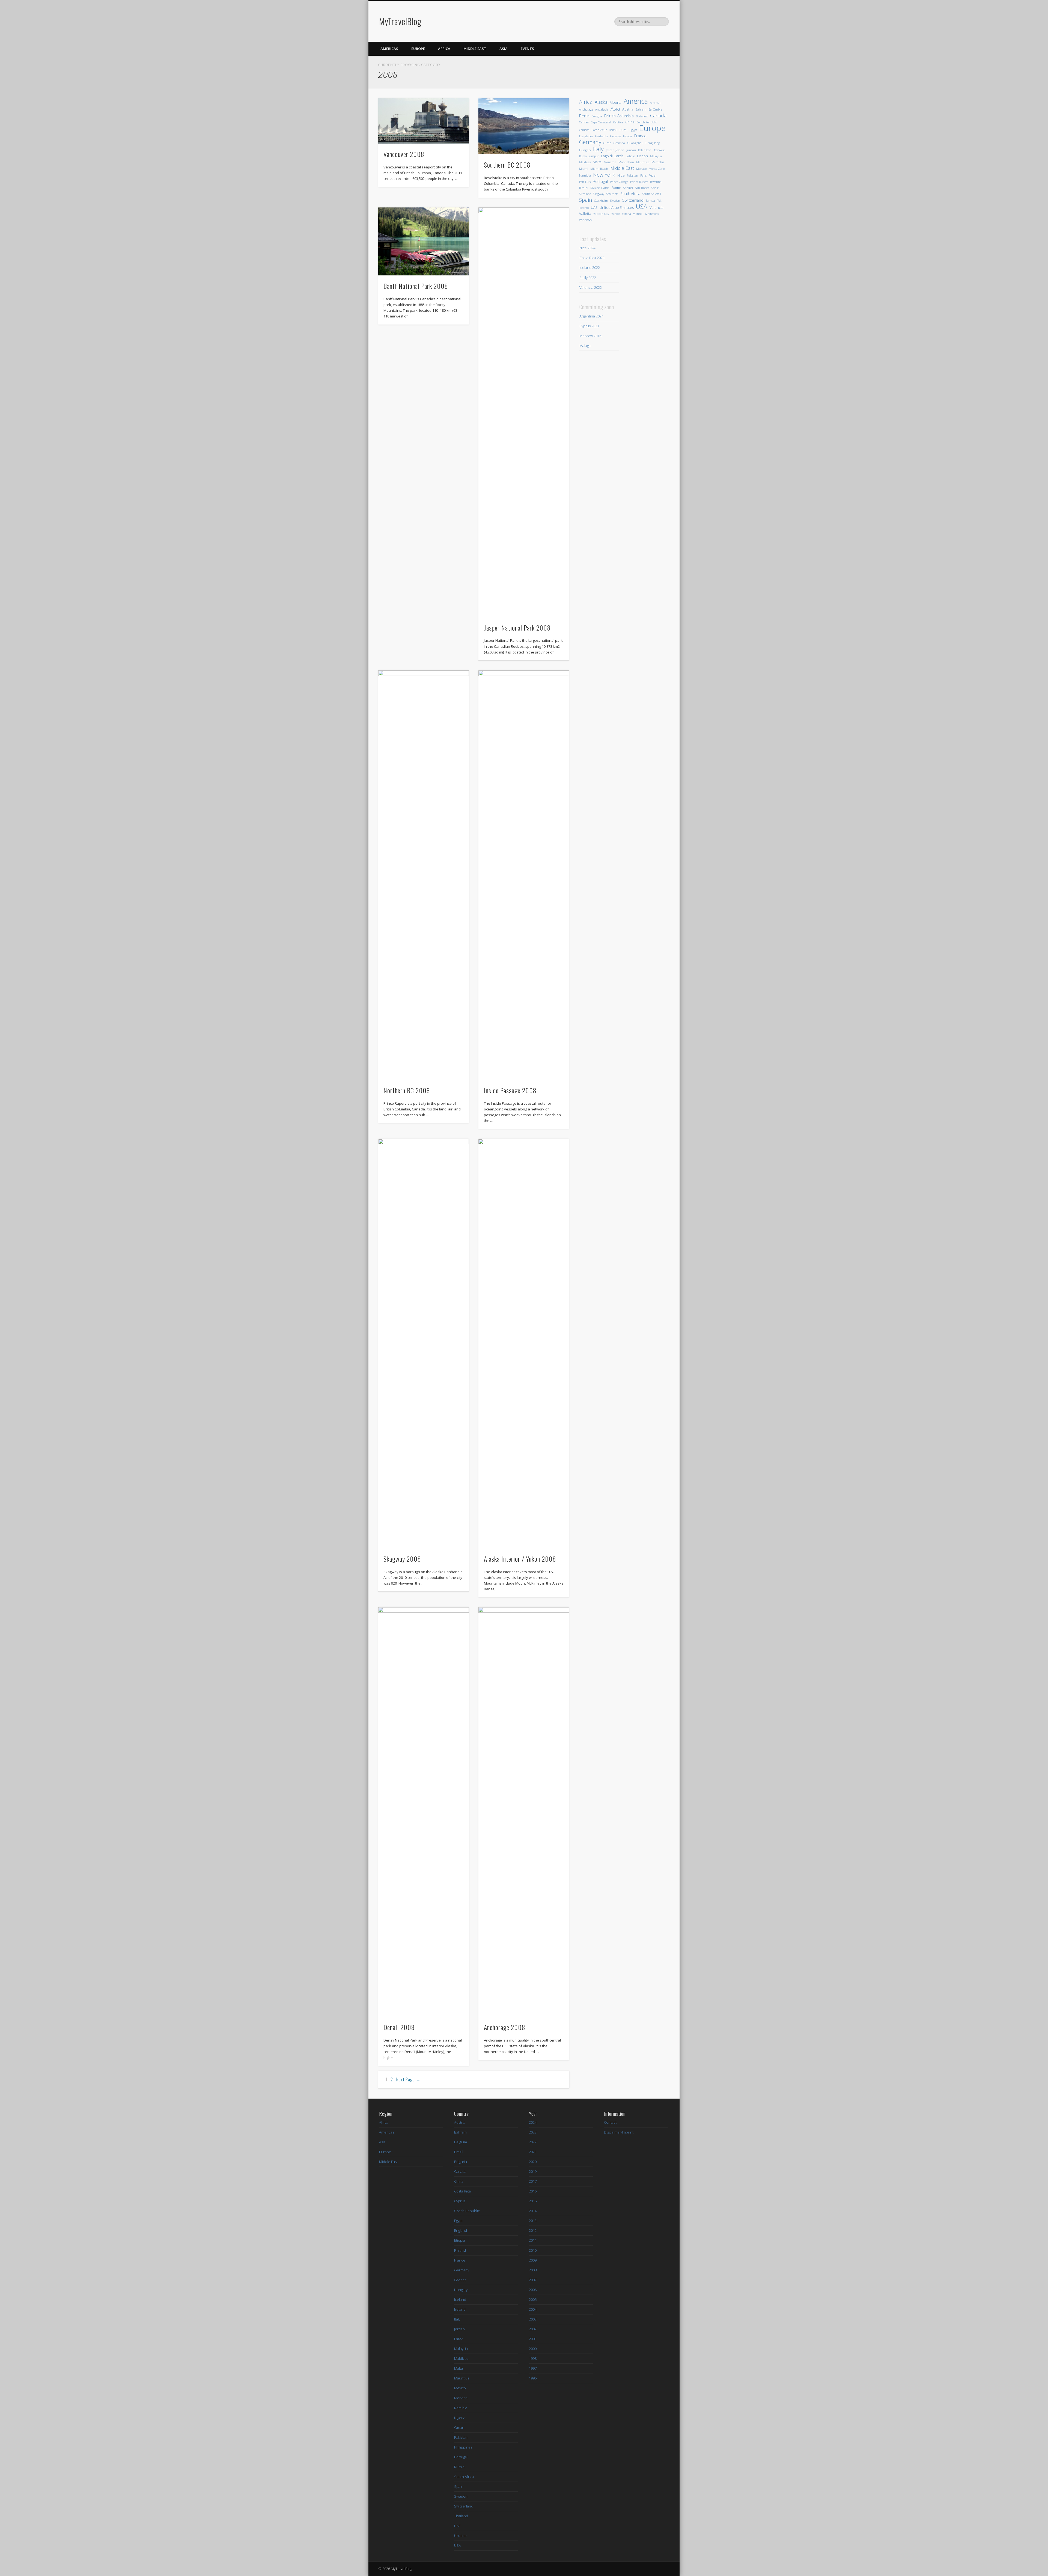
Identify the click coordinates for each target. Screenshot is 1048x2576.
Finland (460, 2250)
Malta (597, 162)
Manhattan (626, 162)
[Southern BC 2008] (524, 126)
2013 (533, 2221)
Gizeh (607, 143)
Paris (643, 176)
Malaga (585, 346)
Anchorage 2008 (505, 2027)
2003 (533, 2319)
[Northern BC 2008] (424, 875)
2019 (533, 2171)
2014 (533, 2211)
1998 (533, 2358)
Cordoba (584, 130)
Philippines (463, 2447)
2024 (533, 2122)
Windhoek (586, 220)
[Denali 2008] (424, 1812)
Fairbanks (601, 136)
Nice (621, 175)
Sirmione (585, 194)
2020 (533, 2162)
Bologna (597, 116)
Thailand (461, 2516)
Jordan (620, 150)
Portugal (600, 181)
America (636, 101)
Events (527, 49)
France (640, 136)
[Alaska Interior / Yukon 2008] (524, 1344)
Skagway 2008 (402, 1559)
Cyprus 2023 (589, 326)
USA (642, 207)
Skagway (599, 194)
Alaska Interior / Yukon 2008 (520, 1559)
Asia (504, 49)
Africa (444, 49)
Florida (628, 136)
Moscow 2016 (590, 336)
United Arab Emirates (617, 207)
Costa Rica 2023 (592, 258)
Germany (590, 142)
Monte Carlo (657, 169)
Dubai (623, 130)
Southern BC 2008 (507, 165)
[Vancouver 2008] (424, 121)
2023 (533, 2132)
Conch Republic (647, 122)
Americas (389, 49)
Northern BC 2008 (407, 1090)
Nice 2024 (587, 248)
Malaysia (656, 156)
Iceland (460, 2299)
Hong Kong (653, 143)
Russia (459, 2467)
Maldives (585, 162)
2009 (533, 2260)
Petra (652, 176)
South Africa (630, 194)
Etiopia (460, 2240)
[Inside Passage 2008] (524, 875)
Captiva (618, 122)
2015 (533, 2201)
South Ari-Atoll (652, 194)
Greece (460, 2280)
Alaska (601, 102)
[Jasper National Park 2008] (524, 412)
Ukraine (460, 2536)
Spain (586, 200)
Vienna (638, 214)
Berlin (584, 116)
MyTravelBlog (400, 21)
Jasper (610, 150)
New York (604, 175)
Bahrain (641, 109)
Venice (616, 214)
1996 (533, 2378)
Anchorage (586, 109)
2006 (533, 2290)
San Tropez (642, 188)
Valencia (657, 207)
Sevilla (656, 188)
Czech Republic (467, 2211)
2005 (533, 2299)
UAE (594, 207)
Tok (659, 201)
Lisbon (642, 156)
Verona (626, 214)
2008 (533, 2270)
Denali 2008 (399, 2027)
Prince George (619, 182)
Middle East (475, 49)
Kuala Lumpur (589, 156)
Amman (656, 103)
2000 (533, 2349)
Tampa (650, 201)
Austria (628, 109)
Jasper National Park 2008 (517, 628)
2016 (533, 2191)
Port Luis (585, 182)
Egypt (633, 130)
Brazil (459, 2152)
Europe (418, 49)
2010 (533, 2250)
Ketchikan (645, 150)
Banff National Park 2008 (416, 286)
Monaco (641, 169)
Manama (610, 162)
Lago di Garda (612, 156)
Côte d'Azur (599, 130)
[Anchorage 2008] (524, 1812)
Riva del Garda (600, 188)
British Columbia (619, 116)
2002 (533, 2329)
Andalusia (602, 109)
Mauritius (643, 162)
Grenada (619, 143)
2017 (533, 2181)
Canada (658, 116)
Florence (615, 136)
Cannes (584, 122)
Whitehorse (652, 214)
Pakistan (632, 176)
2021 (533, 2152)
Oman (459, 2428)
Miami (584, 169)
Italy (598, 149)
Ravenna (656, 182)
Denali (613, 130)
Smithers (612, 194)
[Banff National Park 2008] (424, 241)
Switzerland (633, 200)
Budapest (642, 116)
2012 (533, 2230)
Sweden (615, 201)
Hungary (585, 150)
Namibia (585, 176)
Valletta (585, 213)
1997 (533, 2368)
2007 (533, 2280)
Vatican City (601, 214)
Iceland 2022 (590, 268)
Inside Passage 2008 (510, 1090)
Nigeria (460, 2418)
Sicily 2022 (588, 278)
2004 (533, 2309)
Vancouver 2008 (404, 154)
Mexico (460, 2388)
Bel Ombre (655, 109)
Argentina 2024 (591, 316)
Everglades (586, 136)
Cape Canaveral (601, 122)
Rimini (584, 188)
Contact (610, 2122)
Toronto (584, 208)
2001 (533, 2339)
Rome (616, 188)
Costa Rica (462, 2191)
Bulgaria (461, 2162)
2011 (533, 2240)
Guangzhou (635, 143)
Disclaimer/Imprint (619, 2132)
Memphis (658, 162)
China (630, 122)
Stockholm (601, 201)
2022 (533, 2142)
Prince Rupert (639, 182)
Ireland (460, 2309)
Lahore (630, 156)
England (461, 2230)
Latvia (459, 2339)
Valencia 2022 (591, 287)
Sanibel (628, 188)
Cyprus (460, 2201)
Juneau (631, 150)
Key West (659, 150)
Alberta (616, 102)
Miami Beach (599, 169)
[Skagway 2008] (424, 1344)
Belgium (461, 2142)
